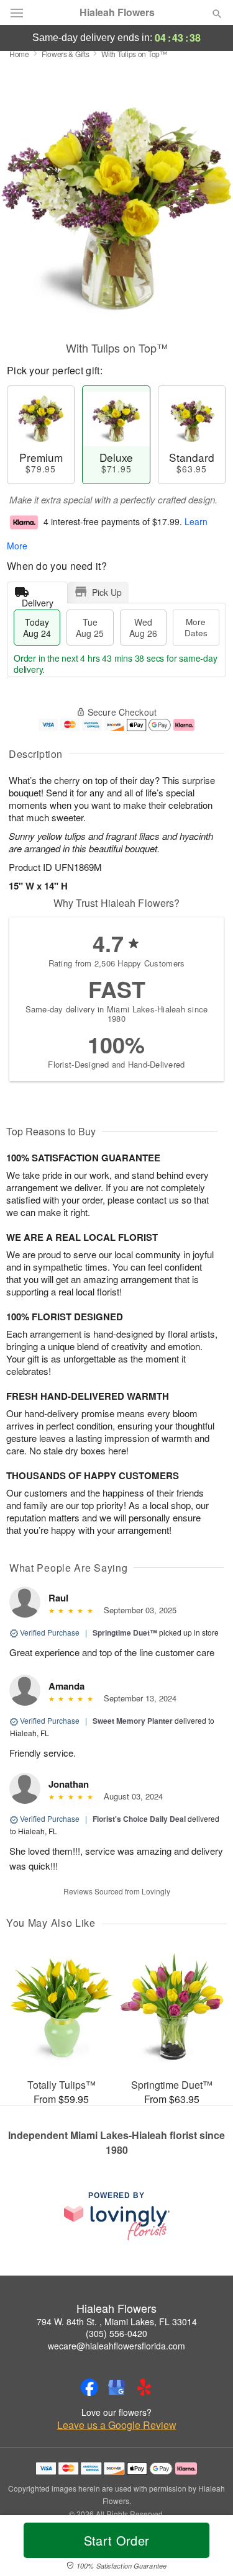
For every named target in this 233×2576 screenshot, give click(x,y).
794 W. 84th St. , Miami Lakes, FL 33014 (117, 2322)
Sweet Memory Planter (133, 1721)
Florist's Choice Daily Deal (139, 1819)
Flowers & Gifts (66, 54)
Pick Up (107, 592)
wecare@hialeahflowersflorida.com (116, 2346)
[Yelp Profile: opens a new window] (144, 2387)
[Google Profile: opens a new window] (117, 2387)
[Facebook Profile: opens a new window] (89, 2387)
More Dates (196, 627)
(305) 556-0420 (116, 2333)
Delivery (38, 600)
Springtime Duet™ (125, 1633)
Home (19, 54)
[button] (207, 2548)
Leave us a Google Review (117, 2425)
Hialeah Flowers (117, 12)
